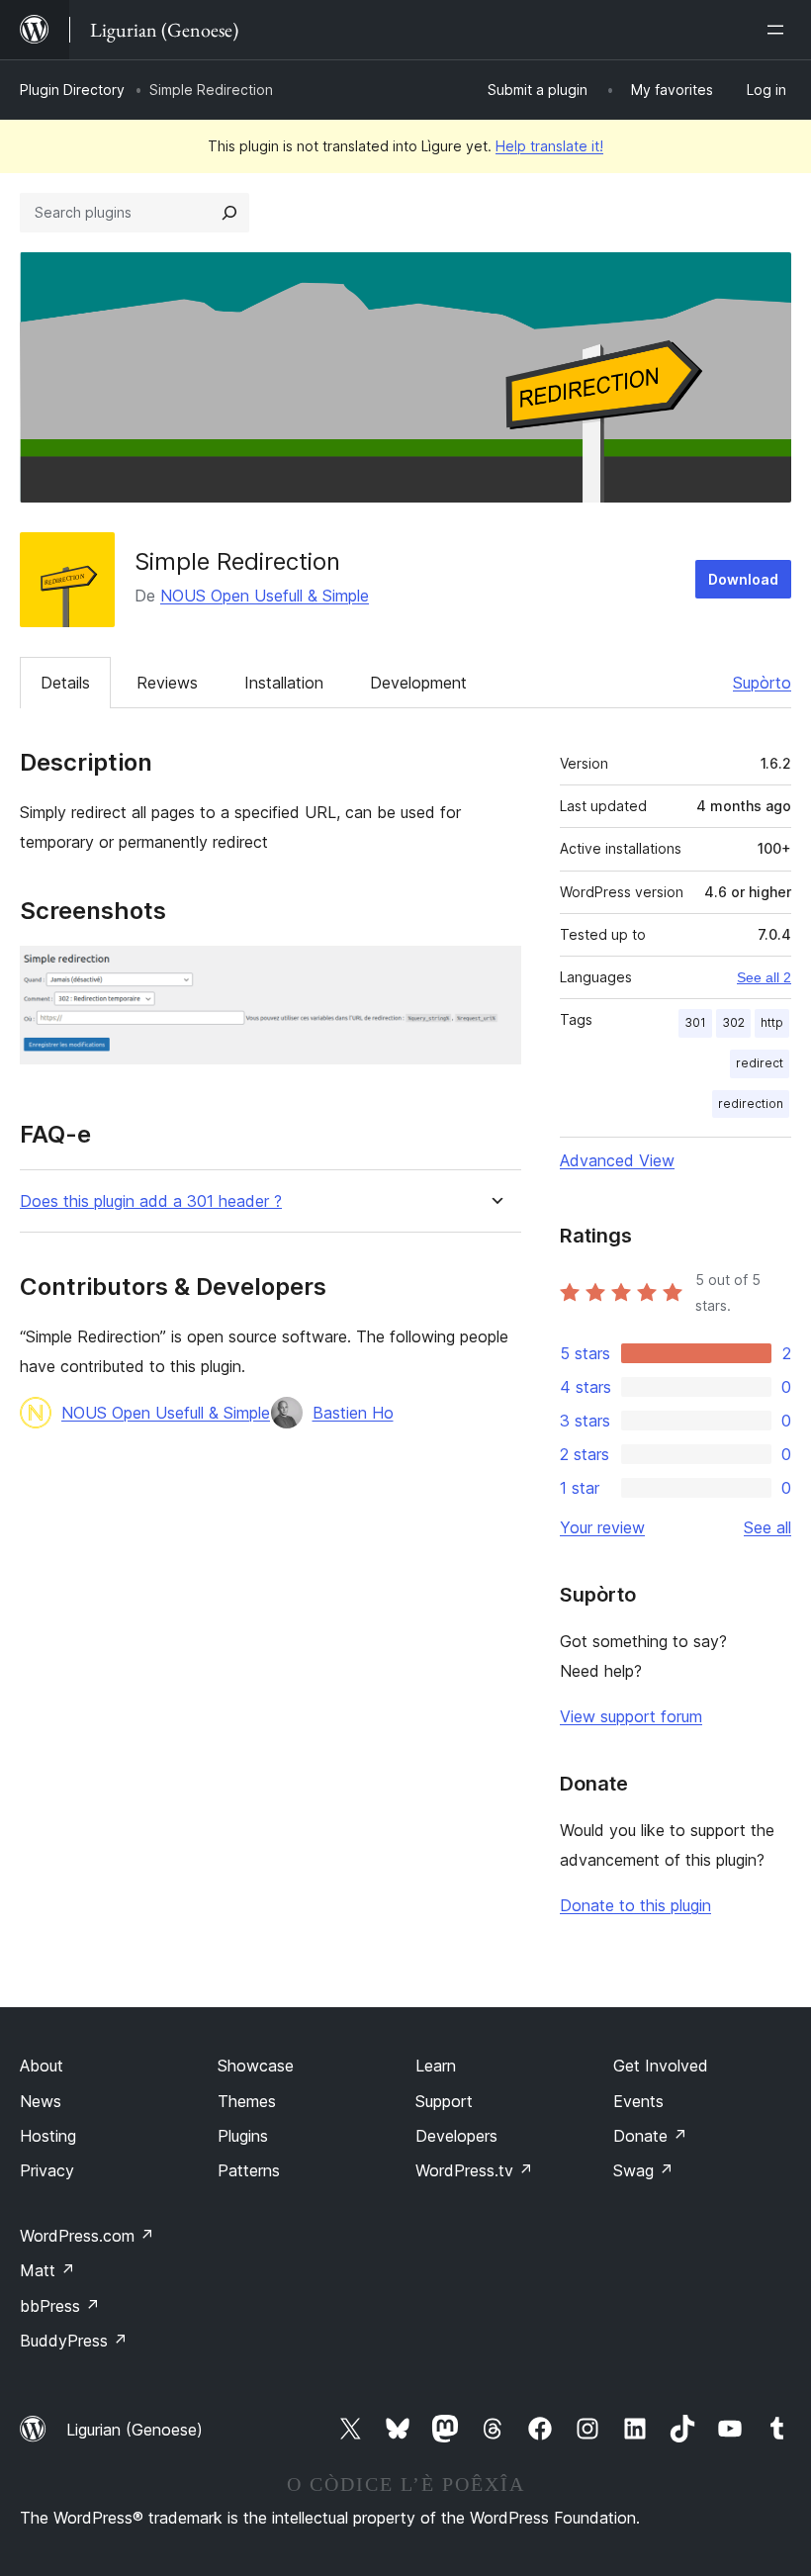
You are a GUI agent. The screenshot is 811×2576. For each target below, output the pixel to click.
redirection (751, 1104)
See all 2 (764, 977)
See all (767, 1527)
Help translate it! (549, 146)
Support (444, 2101)
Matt (47, 2270)
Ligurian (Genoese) (135, 2430)
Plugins (243, 2136)
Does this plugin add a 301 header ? (151, 1201)
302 (733, 1022)
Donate (650, 2136)
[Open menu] (779, 30)
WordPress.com (87, 2236)
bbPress (60, 2306)
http (772, 1022)
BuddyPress (74, 2341)
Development (418, 683)
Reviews (167, 683)
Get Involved (661, 2066)
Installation (284, 683)
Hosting (48, 2136)
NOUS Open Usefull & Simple (265, 596)
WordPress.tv (474, 2170)
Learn (436, 2066)
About (42, 2066)
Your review (602, 1527)
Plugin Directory (72, 90)
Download (743, 579)
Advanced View (617, 1160)
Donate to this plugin (635, 1905)
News (41, 2101)
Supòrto (762, 683)
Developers (456, 2136)
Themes (247, 2101)
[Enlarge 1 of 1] (495, 972)
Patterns (249, 2170)
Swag (643, 2170)
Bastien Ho (353, 1413)
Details (65, 683)
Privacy (47, 2170)
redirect (760, 1063)
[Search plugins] (229, 213)
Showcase (256, 2066)
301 (695, 1022)
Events (638, 2101)
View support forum (631, 1716)
